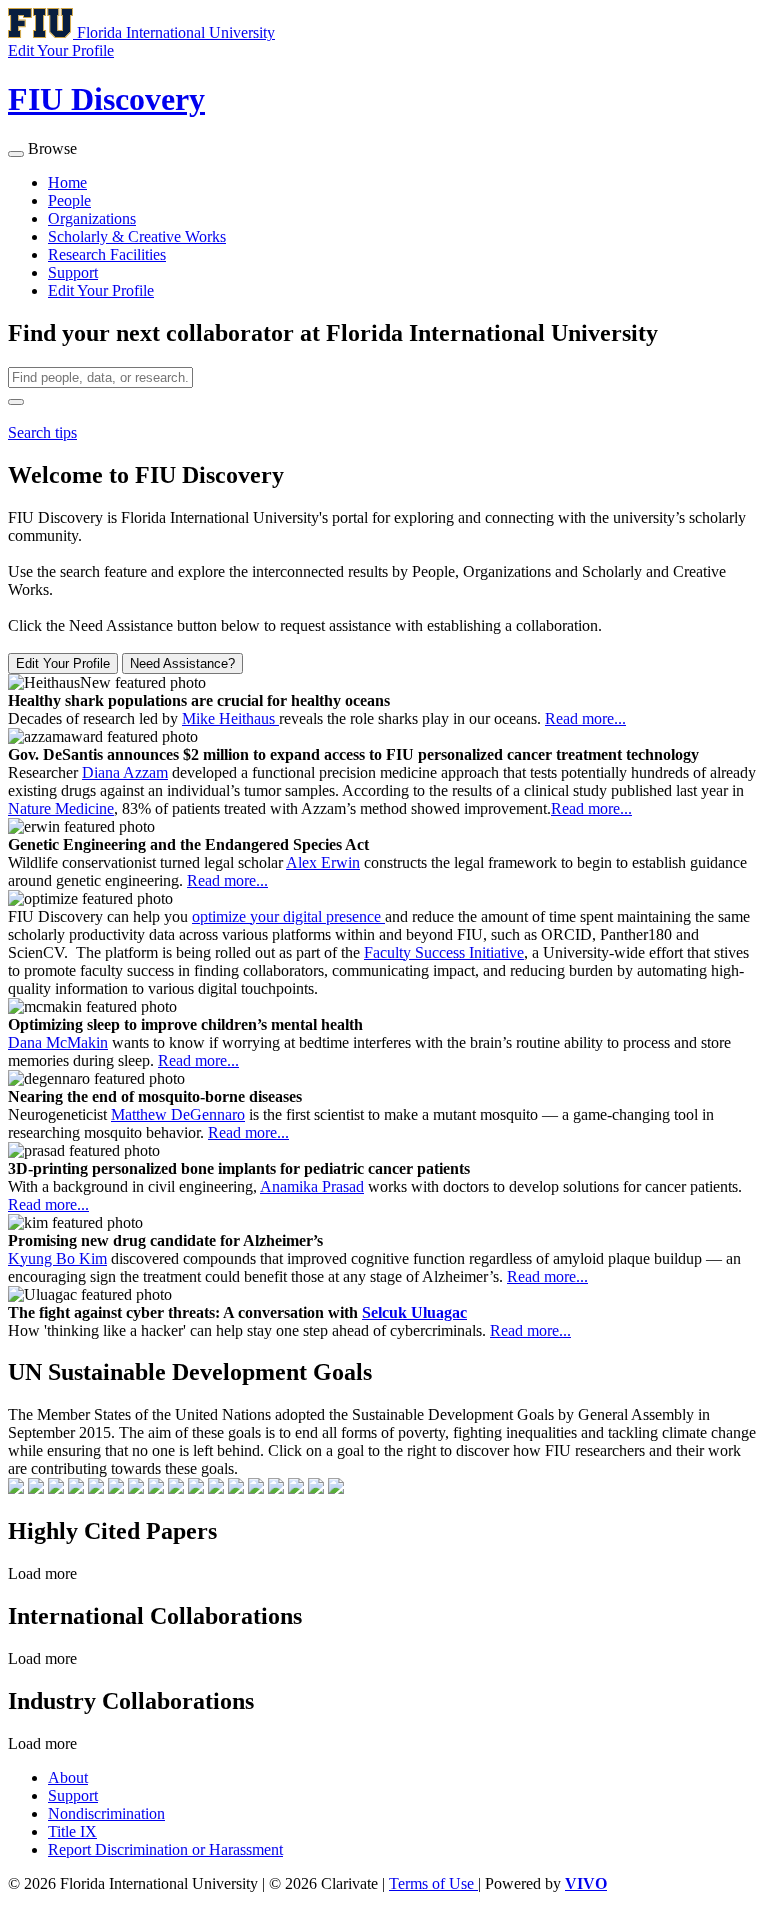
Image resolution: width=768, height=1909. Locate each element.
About (68, 1777)
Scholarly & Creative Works (137, 236)
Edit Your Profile (101, 290)
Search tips (42, 432)
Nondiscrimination (106, 1813)
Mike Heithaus (230, 718)
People (69, 200)
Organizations (92, 218)
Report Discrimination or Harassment (165, 1849)
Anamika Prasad (312, 1186)
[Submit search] (16, 402)
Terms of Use (433, 1883)
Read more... (585, 718)
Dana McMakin (58, 1042)
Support (73, 272)
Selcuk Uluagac (414, 1312)
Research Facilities (107, 254)
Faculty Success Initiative (444, 952)
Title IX (72, 1831)
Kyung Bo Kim (57, 1258)
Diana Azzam (125, 772)
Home (67, 182)
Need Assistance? (182, 663)
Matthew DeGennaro (178, 1114)
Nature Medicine (61, 808)
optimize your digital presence (288, 916)
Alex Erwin (323, 862)
